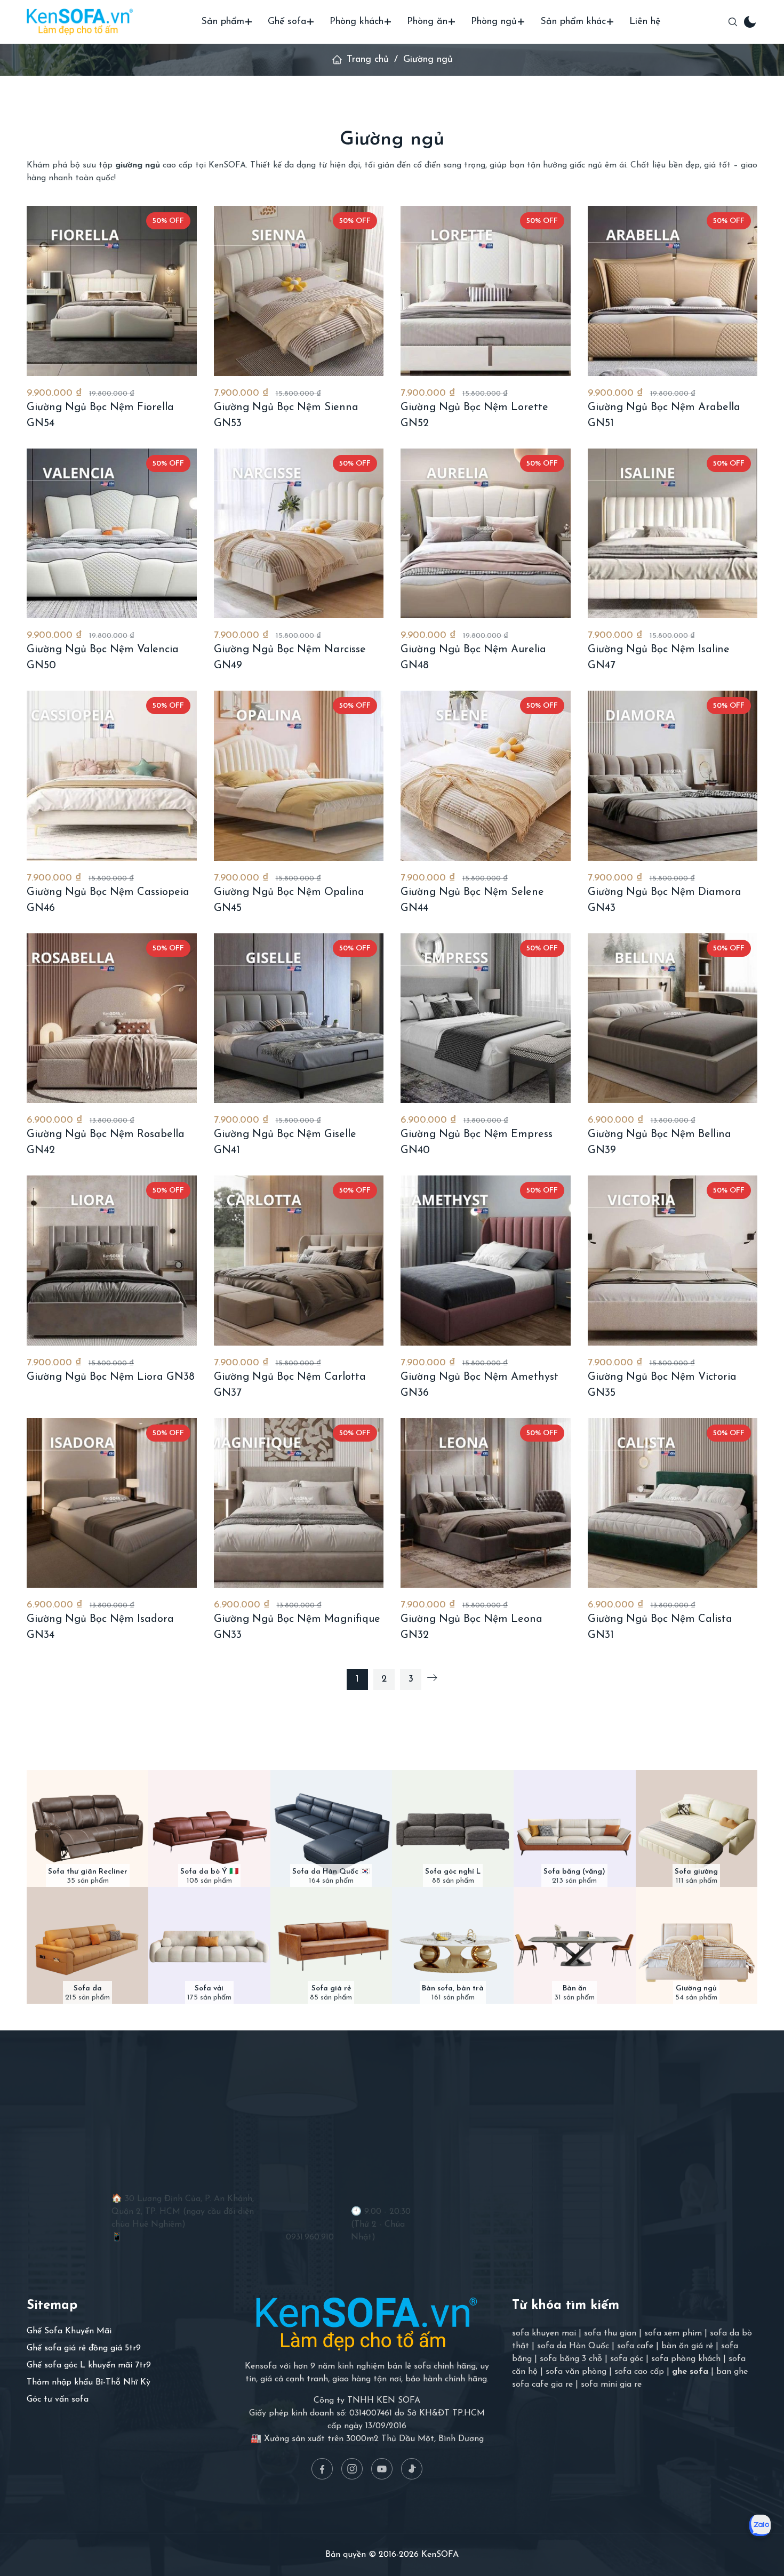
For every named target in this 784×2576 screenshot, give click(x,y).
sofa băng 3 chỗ (571, 2359)
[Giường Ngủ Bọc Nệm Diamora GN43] (673, 776)
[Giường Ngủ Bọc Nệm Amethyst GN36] (486, 1261)
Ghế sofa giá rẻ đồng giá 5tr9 (84, 2348)
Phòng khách (357, 22)
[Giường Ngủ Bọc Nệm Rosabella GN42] (112, 1018)
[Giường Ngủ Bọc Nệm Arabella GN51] (673, 291)
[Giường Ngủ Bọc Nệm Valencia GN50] (112, 534)
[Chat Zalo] (760, 2525)
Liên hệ (645, 22)
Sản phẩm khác (573, 22)
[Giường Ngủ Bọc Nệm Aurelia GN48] (486, 534)
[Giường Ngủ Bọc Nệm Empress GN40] (486, 1018)
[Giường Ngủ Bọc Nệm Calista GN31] (673, 1503)
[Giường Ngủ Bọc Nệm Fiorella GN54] (112, 291)
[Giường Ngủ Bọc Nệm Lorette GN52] (486, 291)
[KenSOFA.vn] (80, 22)
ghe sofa (690, 2372)
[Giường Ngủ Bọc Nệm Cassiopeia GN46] (112, 776)
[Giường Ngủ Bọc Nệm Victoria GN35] (673, 1261)
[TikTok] (412, 2469)
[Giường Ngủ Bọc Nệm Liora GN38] (112, 1261)
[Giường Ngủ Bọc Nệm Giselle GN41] (299, 1018)
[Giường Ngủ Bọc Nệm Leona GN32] (486, 1503)
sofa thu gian (610, 2333)
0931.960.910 (310, 2237)
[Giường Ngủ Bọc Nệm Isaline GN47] (673, 534)
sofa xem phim (673, 2333)
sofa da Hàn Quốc (573, 2346)
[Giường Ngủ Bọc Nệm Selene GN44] (486, 776)
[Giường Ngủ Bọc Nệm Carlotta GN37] (299, 1261)
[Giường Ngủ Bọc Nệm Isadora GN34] (112, 1503)
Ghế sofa (287, 22)
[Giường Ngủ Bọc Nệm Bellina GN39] (673, 1018)
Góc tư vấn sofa (58, 2399)
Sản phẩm (223, 22)
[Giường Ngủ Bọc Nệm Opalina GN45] (299, 776)
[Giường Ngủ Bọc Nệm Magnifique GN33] (299, 1503)
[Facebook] (322, 2469)
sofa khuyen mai (544, 2333)
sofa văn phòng (576, 2372)
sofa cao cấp (639, 2372)
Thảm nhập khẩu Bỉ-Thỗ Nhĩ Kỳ (89, 2382)
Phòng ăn (427, 22)
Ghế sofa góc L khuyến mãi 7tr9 (89, 2365)
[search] (733, 22)
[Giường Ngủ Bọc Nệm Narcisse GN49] (299, 534)
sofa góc (627, 2359)
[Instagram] (352, 2469)
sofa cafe (635, 2346)
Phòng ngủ (494, 22)
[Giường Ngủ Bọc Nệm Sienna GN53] (299, 291)
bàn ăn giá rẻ (687, 2346)
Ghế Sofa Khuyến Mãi (69, 2331)
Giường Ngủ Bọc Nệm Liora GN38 (111, 1377)
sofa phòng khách (686, 2359)
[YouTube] (382, 2469)
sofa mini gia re (611, 2385)
